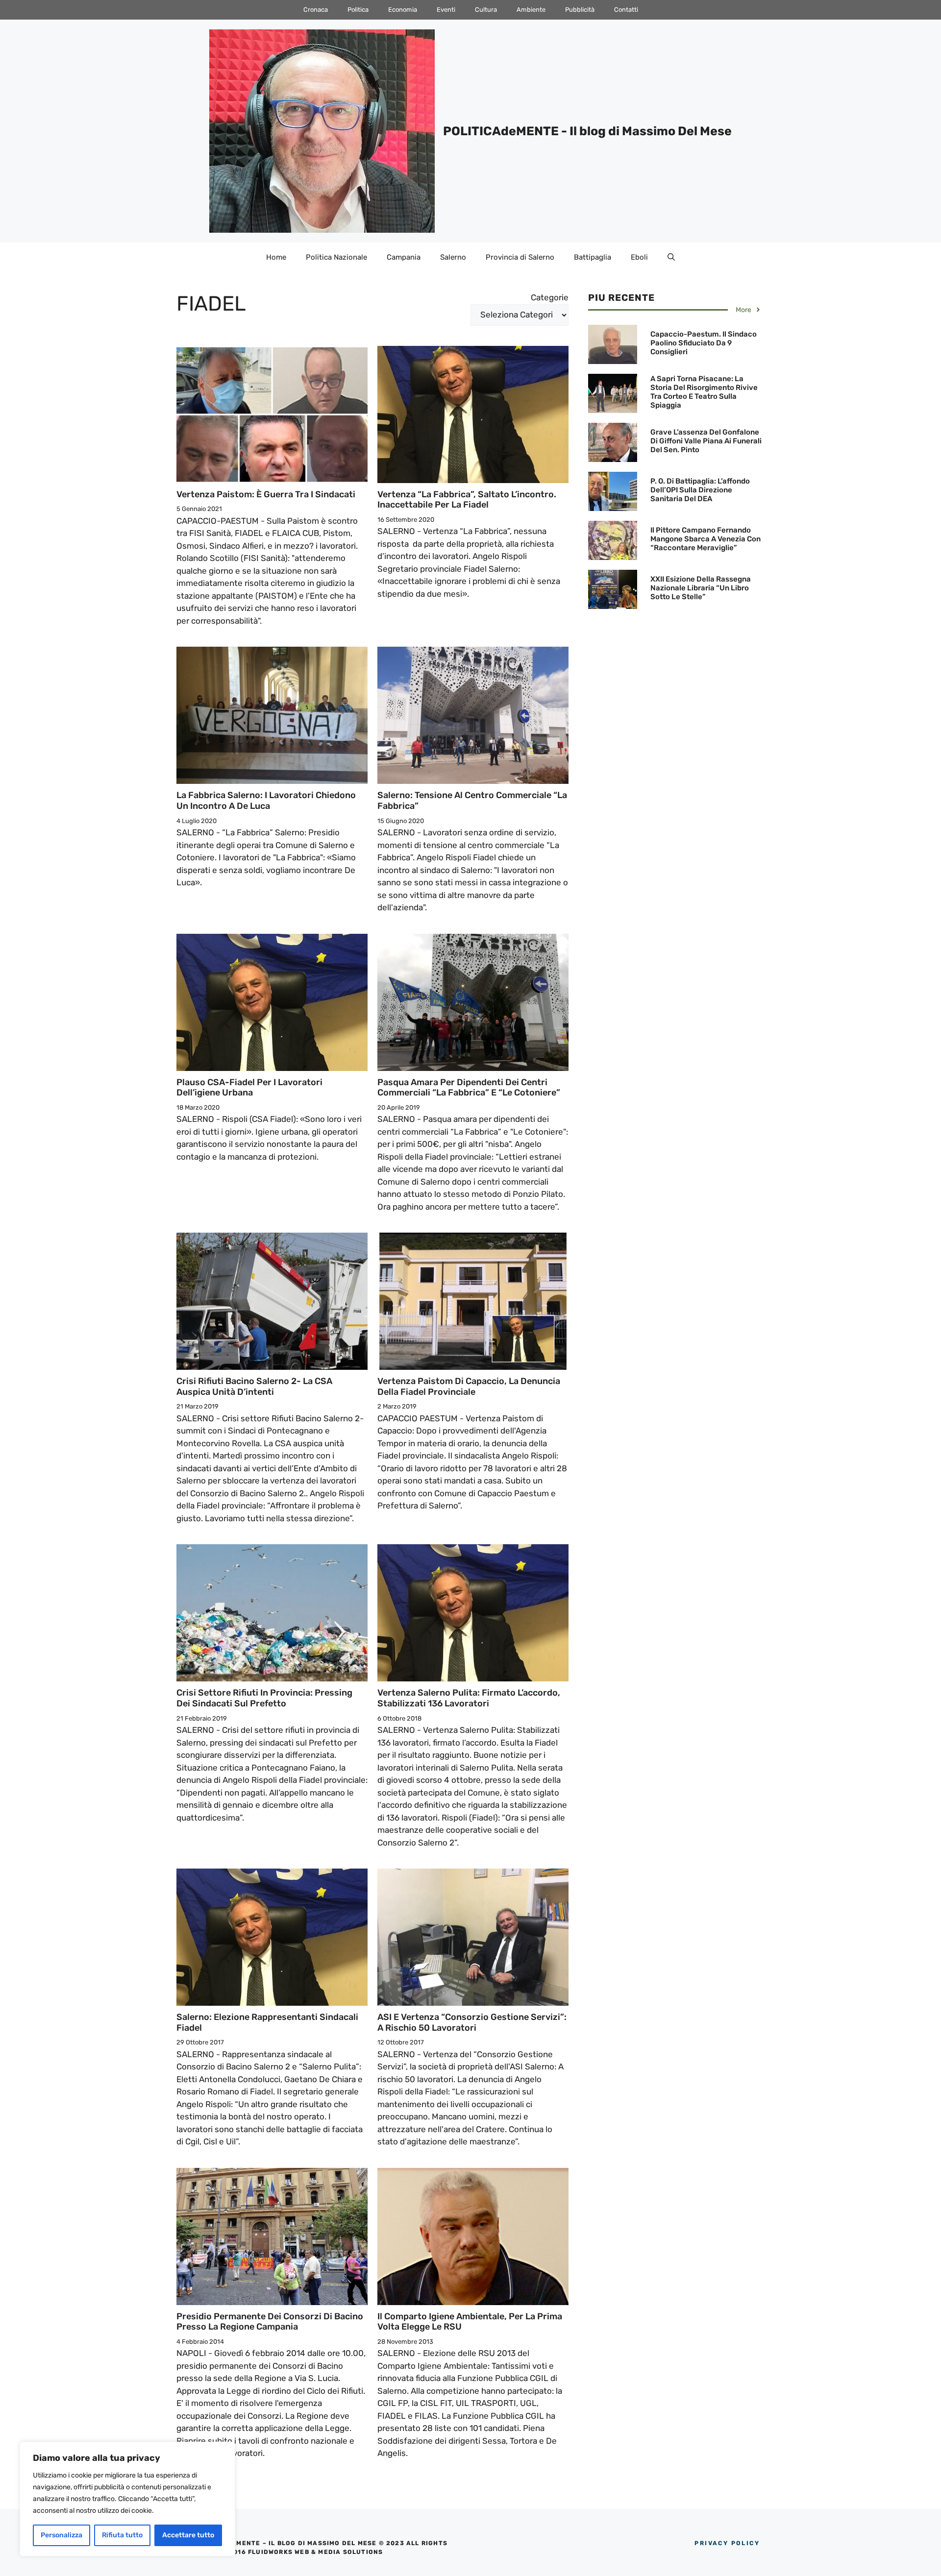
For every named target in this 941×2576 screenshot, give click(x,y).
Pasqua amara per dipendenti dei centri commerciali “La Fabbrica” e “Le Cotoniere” (469, 1088)
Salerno (453, 257)
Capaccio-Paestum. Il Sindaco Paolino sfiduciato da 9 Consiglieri (704, 343)
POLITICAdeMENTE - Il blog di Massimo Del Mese (587, 131)
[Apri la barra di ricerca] (671, 257)
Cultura (486, 10)
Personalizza (62, 2535)
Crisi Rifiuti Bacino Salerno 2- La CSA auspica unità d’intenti (254, 1386)
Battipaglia (593, 257)
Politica (358, 10)
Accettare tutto (188, 2535)
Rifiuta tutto (122, 2535)
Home (276, 257)
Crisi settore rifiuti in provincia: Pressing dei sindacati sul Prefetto (264, 1698)
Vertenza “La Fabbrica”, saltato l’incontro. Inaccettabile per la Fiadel (467, 500)
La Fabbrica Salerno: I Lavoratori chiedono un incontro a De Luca (266, 801)
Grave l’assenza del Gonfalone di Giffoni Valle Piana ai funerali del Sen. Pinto (706, 441)
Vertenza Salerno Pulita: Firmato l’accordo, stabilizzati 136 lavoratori (469, 1698)
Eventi (446, 10)
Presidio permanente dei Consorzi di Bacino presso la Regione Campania (270, 2322)
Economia (403, 10)
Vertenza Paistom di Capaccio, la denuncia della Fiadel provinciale (469, 1386)
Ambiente (531, 10)
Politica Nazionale (336, 257)
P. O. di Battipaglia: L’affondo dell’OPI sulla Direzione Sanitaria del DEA (700, 490)
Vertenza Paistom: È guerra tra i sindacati (266, 494)
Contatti (626, 10)
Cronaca (316, 10)
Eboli (639, 257)
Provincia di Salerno (520, 257)
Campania (404, 257)
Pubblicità (580, 10)
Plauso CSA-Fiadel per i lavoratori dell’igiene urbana (249, 1088)
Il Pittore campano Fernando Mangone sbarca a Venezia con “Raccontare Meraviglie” (706, 539)
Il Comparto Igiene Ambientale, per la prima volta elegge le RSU (470, 2322)
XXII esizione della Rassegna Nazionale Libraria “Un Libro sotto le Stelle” (701, 588)
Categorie (550, 297)
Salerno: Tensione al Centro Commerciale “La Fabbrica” (472, 801)
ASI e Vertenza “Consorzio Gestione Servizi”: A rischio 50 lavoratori (472, 2022)
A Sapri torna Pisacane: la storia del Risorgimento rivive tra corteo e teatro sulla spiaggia (704, 392)
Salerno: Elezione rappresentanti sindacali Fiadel (267, 2022)
